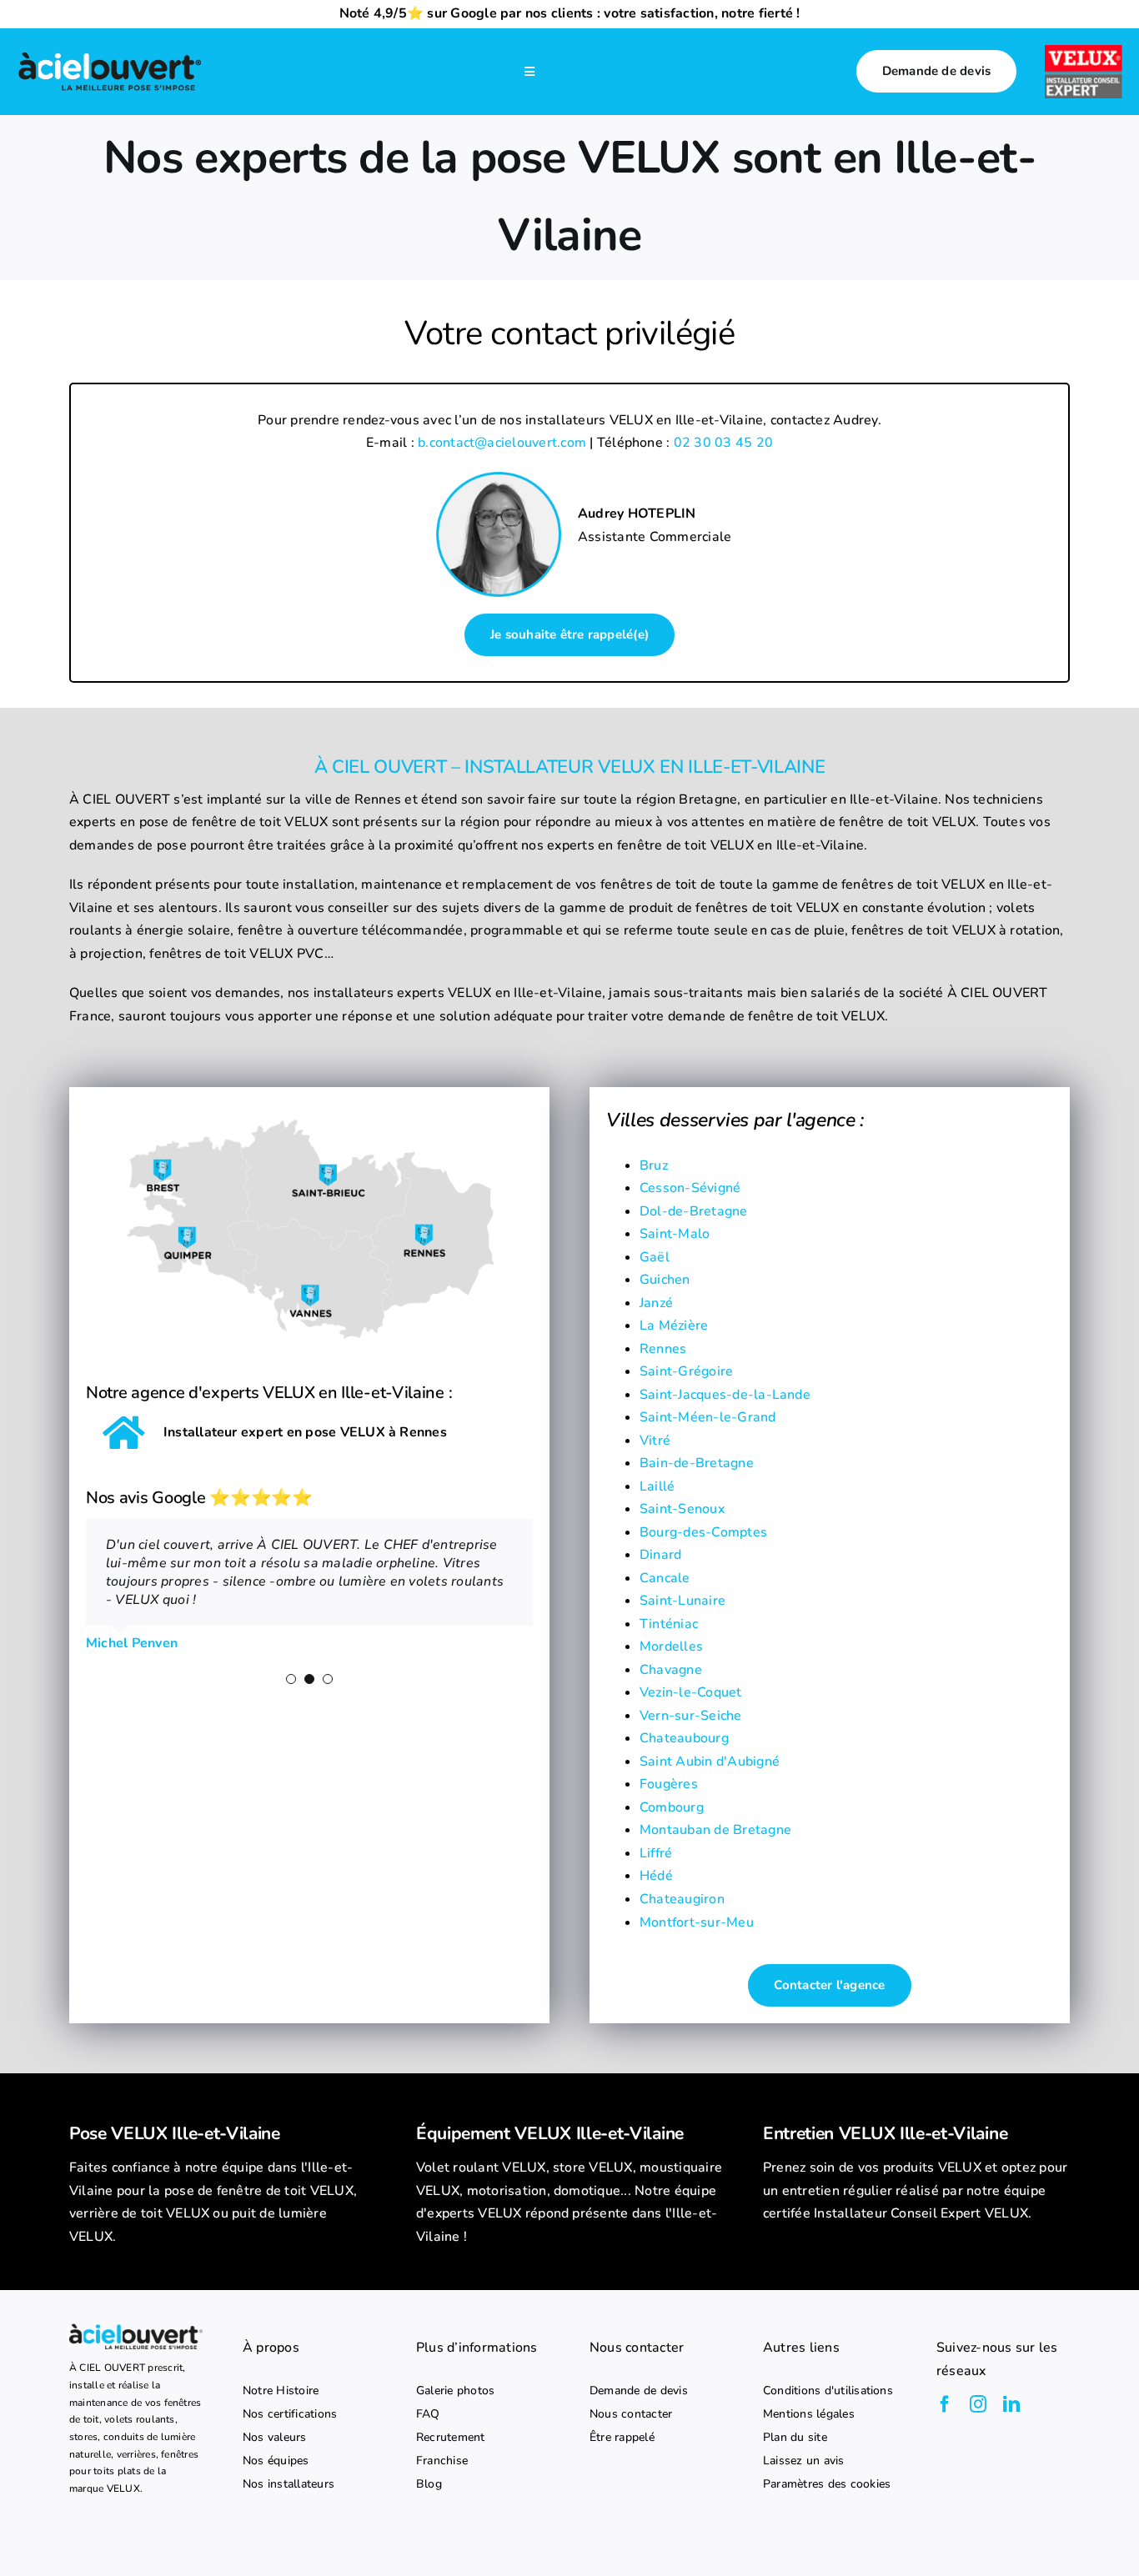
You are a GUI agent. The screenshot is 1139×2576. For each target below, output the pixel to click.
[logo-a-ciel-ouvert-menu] (110, 54)
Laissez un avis (804, 2461)
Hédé (656, 1876)
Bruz (654, 1165)
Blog (429, 2484)
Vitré (655, 1441)
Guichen (665, 1280)
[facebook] (945, 2404)
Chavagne (671, 1670)
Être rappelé (622, 2438)
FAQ (428, 2414)
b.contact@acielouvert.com (502, 443)
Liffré (656, 1853)
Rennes (663, 1349)
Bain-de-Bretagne (697, 1463)
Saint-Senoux (682, 1509)
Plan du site (795, 2438)
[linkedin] (1011, 2404)
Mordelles (671, 1646)
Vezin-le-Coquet (691, 1692)
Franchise (442, 2461)
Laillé (657, 1486)
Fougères (669, 1784)
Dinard (660, 1555)
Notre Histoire (281, 2391)
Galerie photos (455, 2391)
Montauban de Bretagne (715, 1830)
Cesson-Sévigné (690, 1188)
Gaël (655, 1257)
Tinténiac (669, 1624)
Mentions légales (809, 2414)
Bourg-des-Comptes (703, 1532)
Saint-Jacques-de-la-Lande (725, 1395)
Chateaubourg (684, 1738)
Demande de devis (639, 2391)
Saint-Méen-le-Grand (708, 1417)
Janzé (656, 1303)
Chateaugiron (682, 1899)
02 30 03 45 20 (723, 443)
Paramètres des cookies (827, 2484)
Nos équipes (276, 2461)
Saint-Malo (675, 1234)
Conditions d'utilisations (828, 2391)
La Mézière (674, 1326)
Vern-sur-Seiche (691, 1716)
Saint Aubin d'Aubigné (710, 1762)
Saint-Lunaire (682, 1601)
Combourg (672, 1807)
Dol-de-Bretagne (694, 1211)
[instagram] (978, 2404)
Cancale (665, 1578)
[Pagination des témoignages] (291, 1679)
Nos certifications (290, 2414)
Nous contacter (631, 2414)
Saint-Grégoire (686, 1371)
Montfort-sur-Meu (697, 1922)
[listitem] (223, 2203)
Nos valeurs (275, 2438)
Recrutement (451, 2438)
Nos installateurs (289, 2484)
